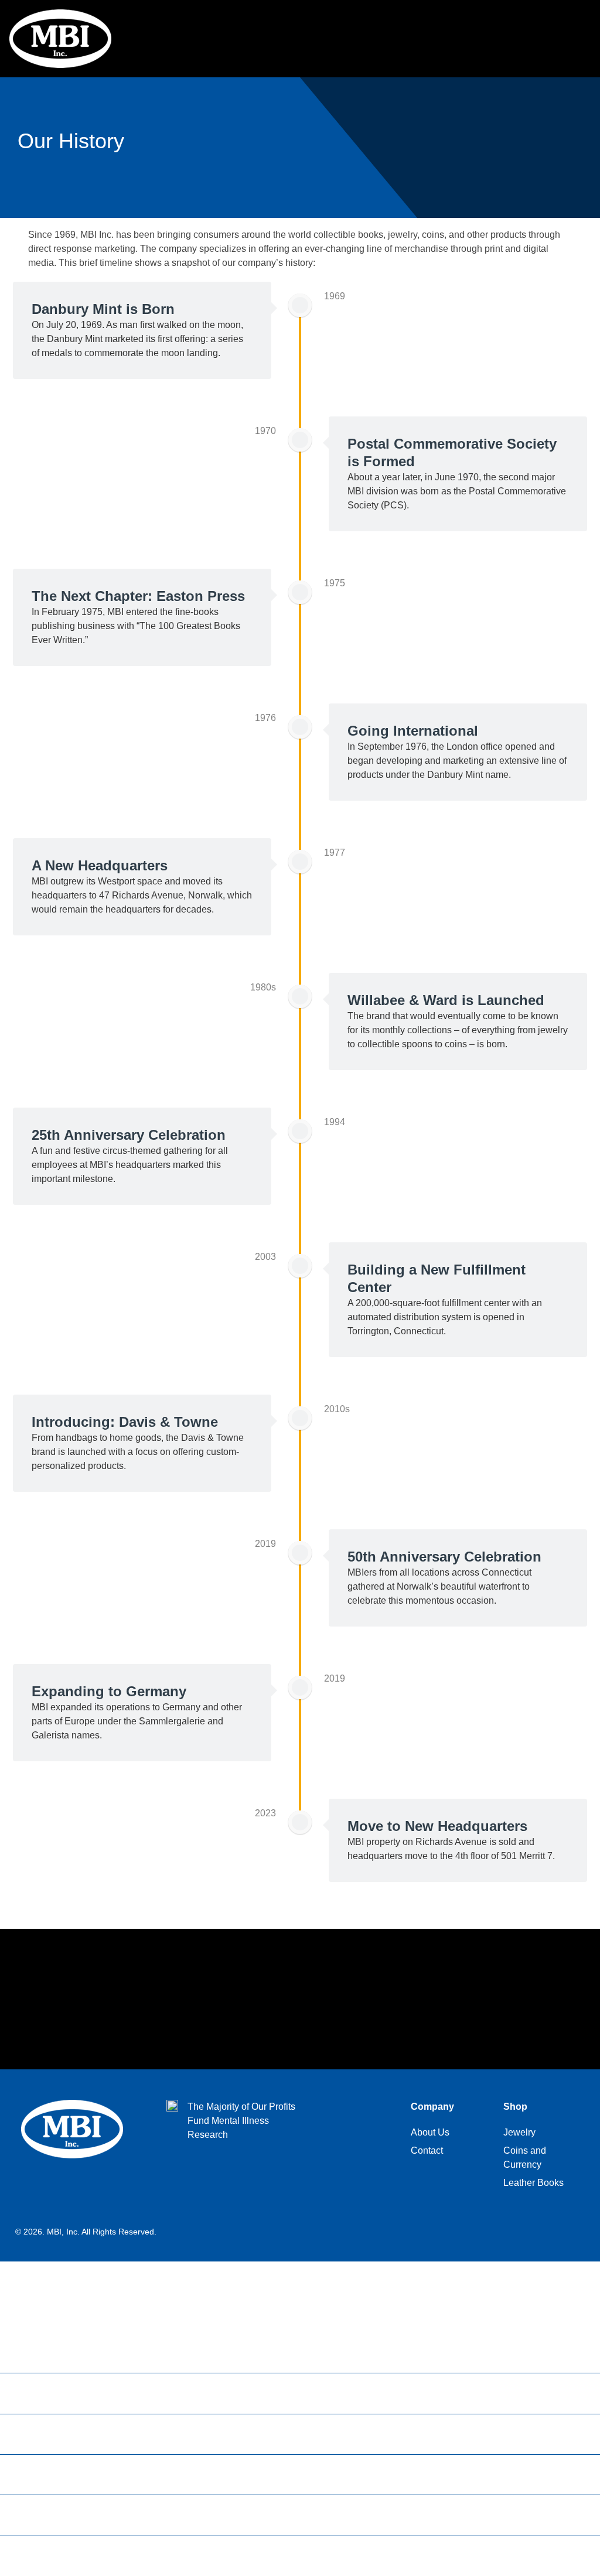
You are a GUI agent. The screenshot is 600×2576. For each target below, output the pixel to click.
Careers (33, 2434)
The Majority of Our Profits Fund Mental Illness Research (241, 2121)
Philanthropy (44, 2515)
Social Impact (46, 2475)
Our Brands (41, 2393)
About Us (36, 2353)
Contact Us (40, 2556)
